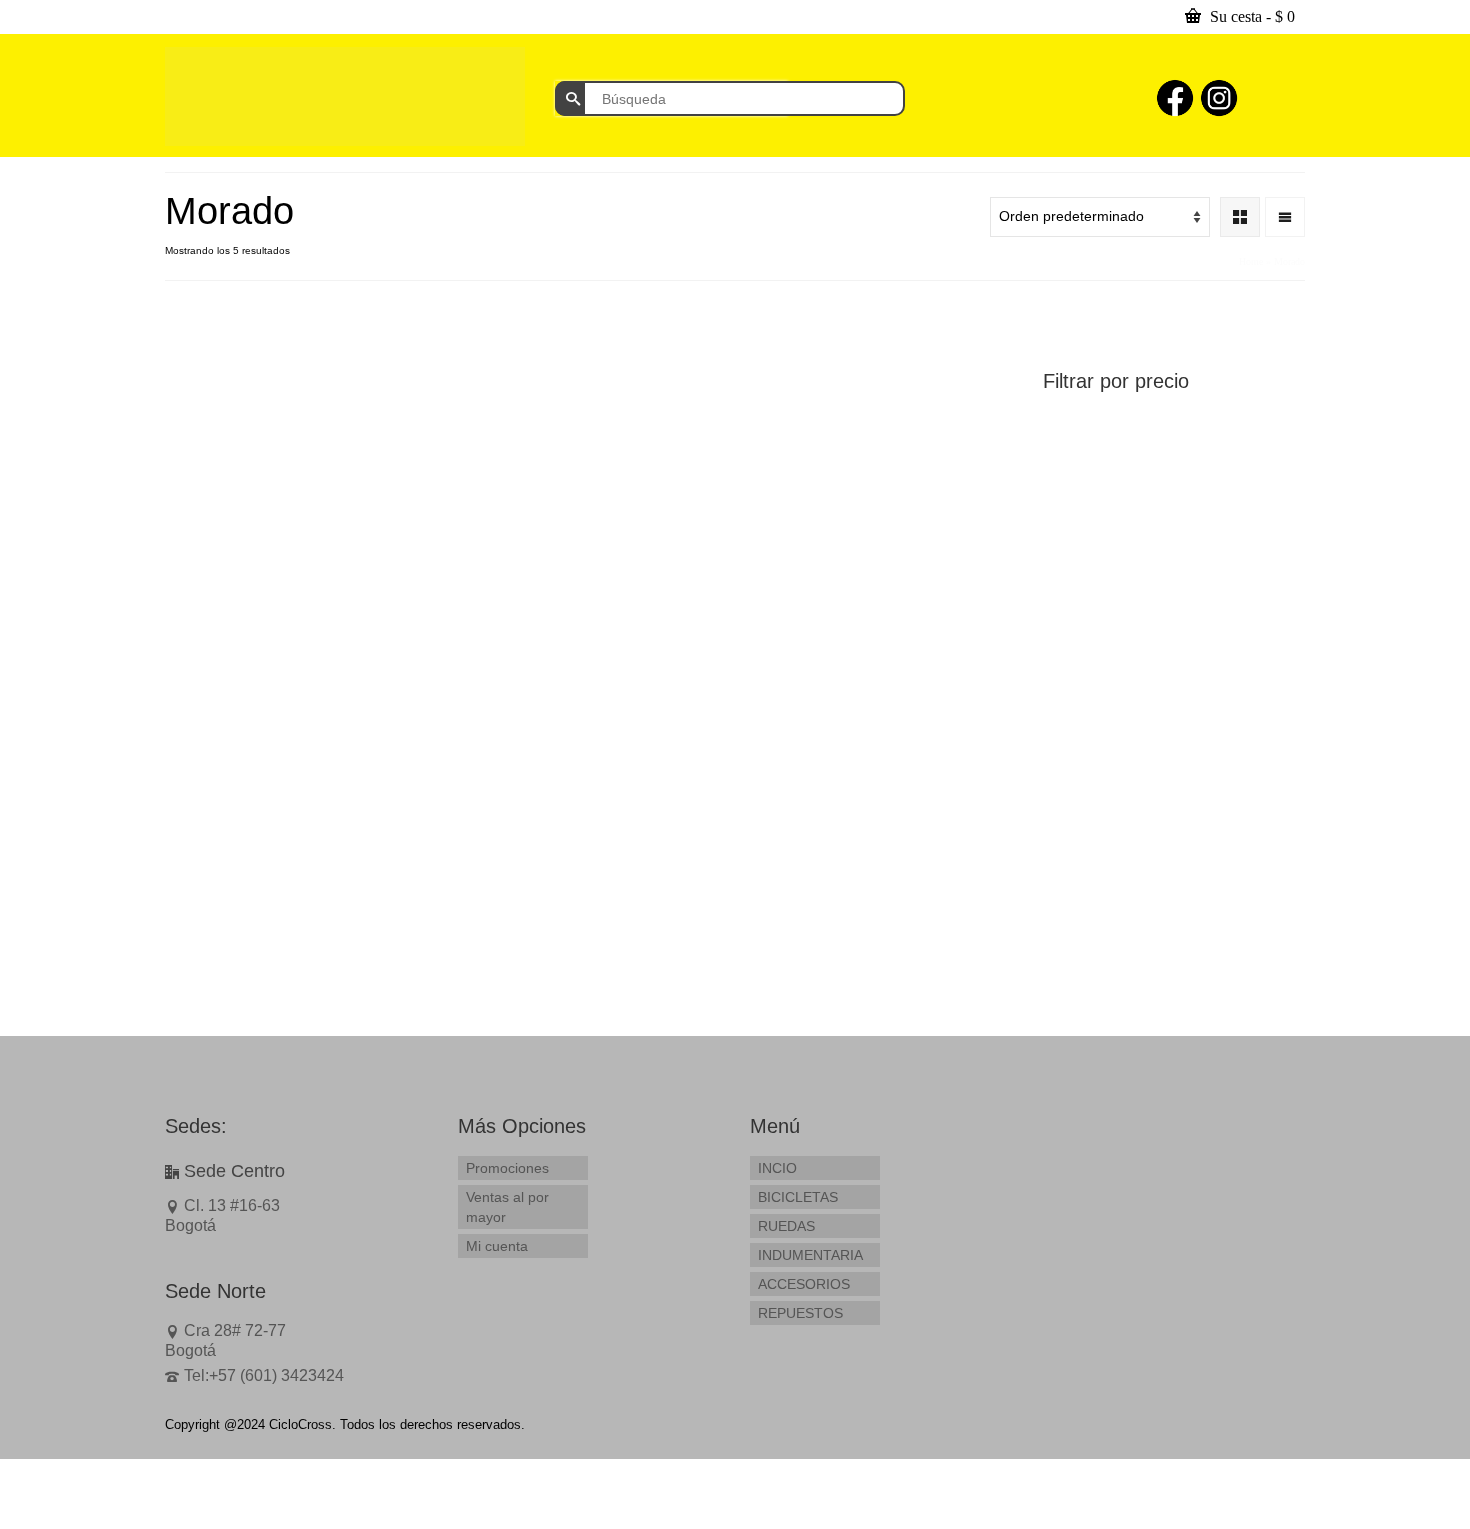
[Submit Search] (570, 98)
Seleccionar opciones (913, 607)
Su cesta (1250, 16)
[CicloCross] (345, 96)
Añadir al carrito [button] (263, 591)
